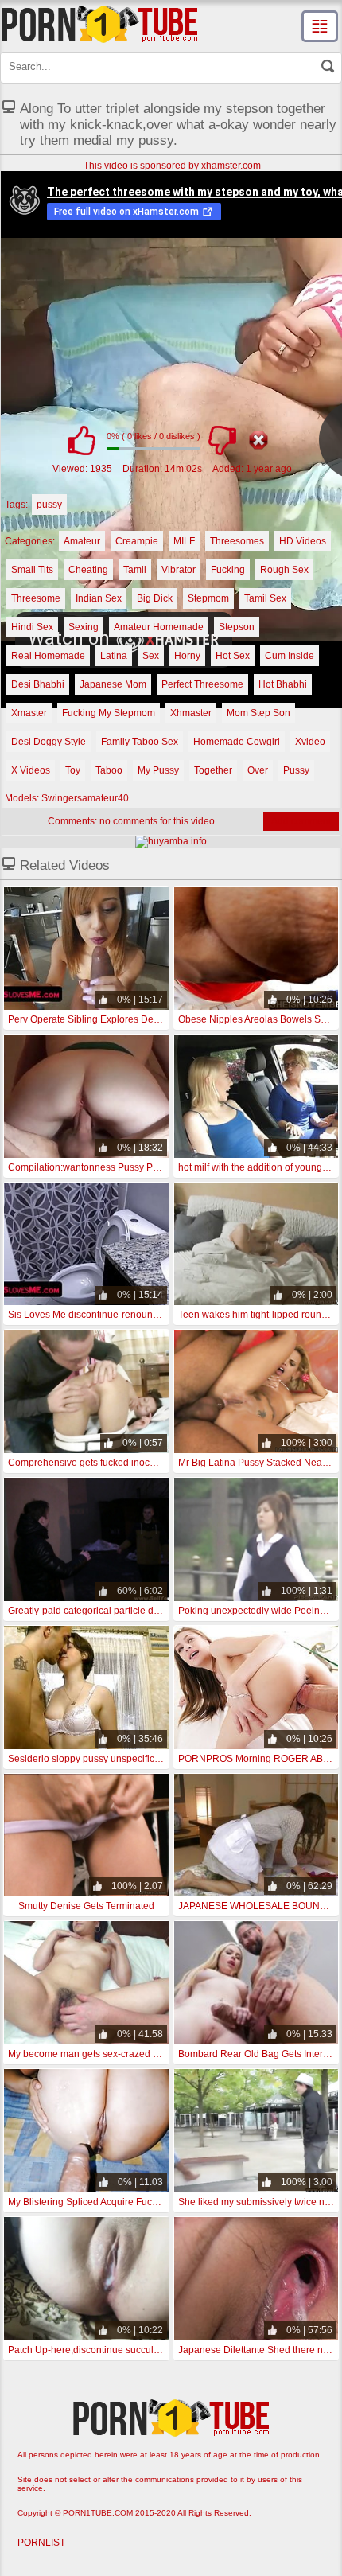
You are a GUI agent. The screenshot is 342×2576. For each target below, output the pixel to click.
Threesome (36, 598)
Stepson (237, 627)
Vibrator (179, 570)
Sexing (84, 627)
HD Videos (303, 541)
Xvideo (310, 742)
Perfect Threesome (202, 684)
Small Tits (32, 570)
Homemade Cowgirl (237, 742)
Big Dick (155, 598)
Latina (114, 656)
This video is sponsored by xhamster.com (172, 166)
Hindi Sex (32, 627)
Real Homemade (48, 656)
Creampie (137, 541)
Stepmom (208, 598)
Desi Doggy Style (49, 742)
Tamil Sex (265, 598)
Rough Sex (284, 570)
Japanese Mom (113, 684)
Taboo (109, 770)
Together (213, 770)
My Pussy (158, 770)
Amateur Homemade (159, 627)
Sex (151, 656)
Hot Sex (233, 656)
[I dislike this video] (222, 440)
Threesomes (237, 541)
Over (258, 770)
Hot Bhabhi (283, 684)
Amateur (82, 541)
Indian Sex (99, 598)
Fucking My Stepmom (109, 713)
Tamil (135, 570)
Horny (187, 656)
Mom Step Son (258, 713)
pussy (49, 505)
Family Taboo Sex (140, 742)
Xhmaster (191, 713)
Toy (73, 770)
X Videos (31, 770)
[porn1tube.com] (99, 24)
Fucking (228, 570)
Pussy (296, 770)
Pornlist (41, 2543)
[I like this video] (81, 440)
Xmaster (29, 713)
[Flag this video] (258, 440)
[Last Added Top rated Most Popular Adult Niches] (320, 26)
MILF (184, 541)
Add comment (301, 821)
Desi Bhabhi (38, 684)
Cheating (88, 570)
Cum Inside (290, 656)
